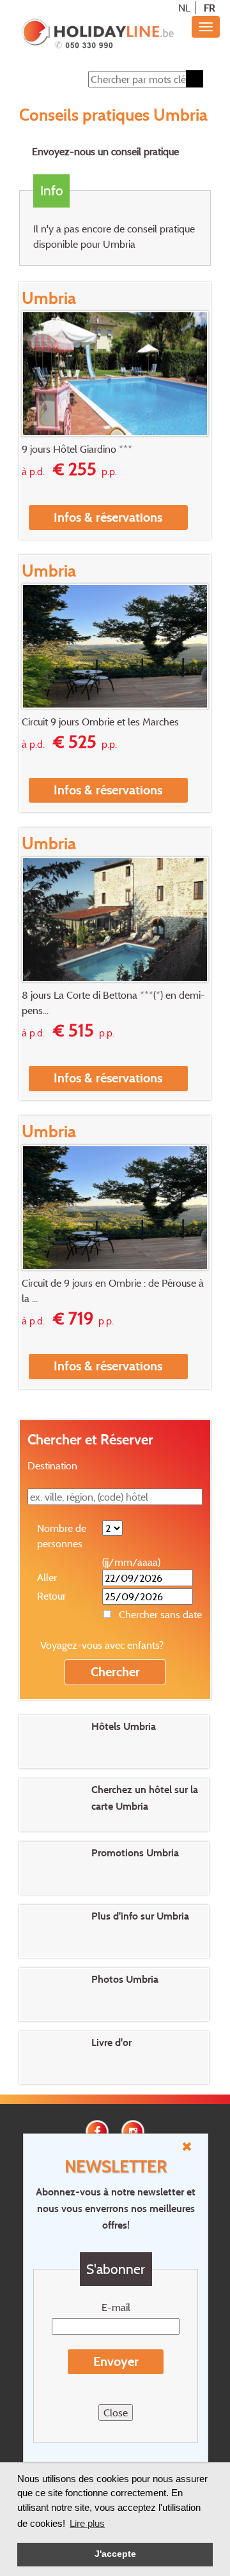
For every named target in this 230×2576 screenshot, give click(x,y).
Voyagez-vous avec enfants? (102, 1645)
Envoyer (116, 2361)
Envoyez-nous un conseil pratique (105, 151)
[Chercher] (195, 79)
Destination (52, 1466)
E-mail (116, 2307)
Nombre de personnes (62, 1536)
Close (116, 2413)
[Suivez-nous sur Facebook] (97, 2130)
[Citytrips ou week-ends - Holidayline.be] (97, 34)
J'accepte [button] (115, 2554)
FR (210, 8)
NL (184, 8)
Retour (51, 1596)
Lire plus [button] (87, 2523)
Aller (47, 1577)
